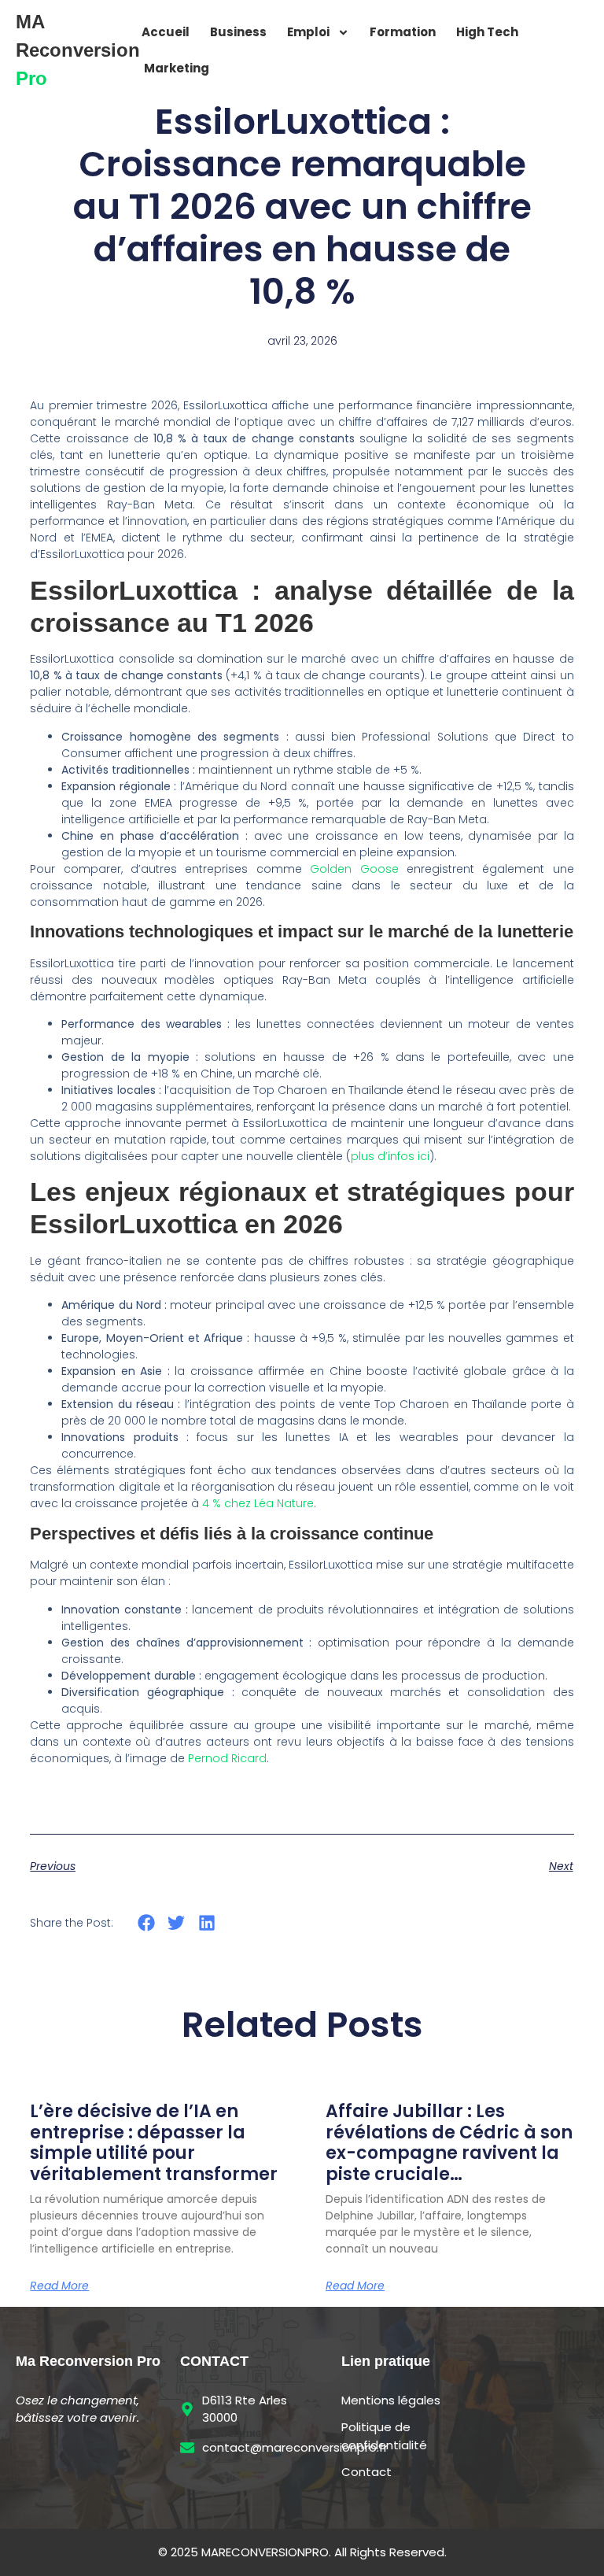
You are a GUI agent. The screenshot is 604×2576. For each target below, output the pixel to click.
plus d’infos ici (390, 1156)
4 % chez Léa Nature (258, 1503)
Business (238, 32)
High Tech (487, 32)
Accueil (166, 32)
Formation (403, 32)
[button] (146, 1923)
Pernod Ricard (227, 1758)
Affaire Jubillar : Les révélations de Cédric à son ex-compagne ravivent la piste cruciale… (449, 2142)
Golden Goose (354, 869)
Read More (59, 2286)
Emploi (308, 32)
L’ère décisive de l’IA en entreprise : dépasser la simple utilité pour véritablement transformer (154, 2142)
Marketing (177, 68)
